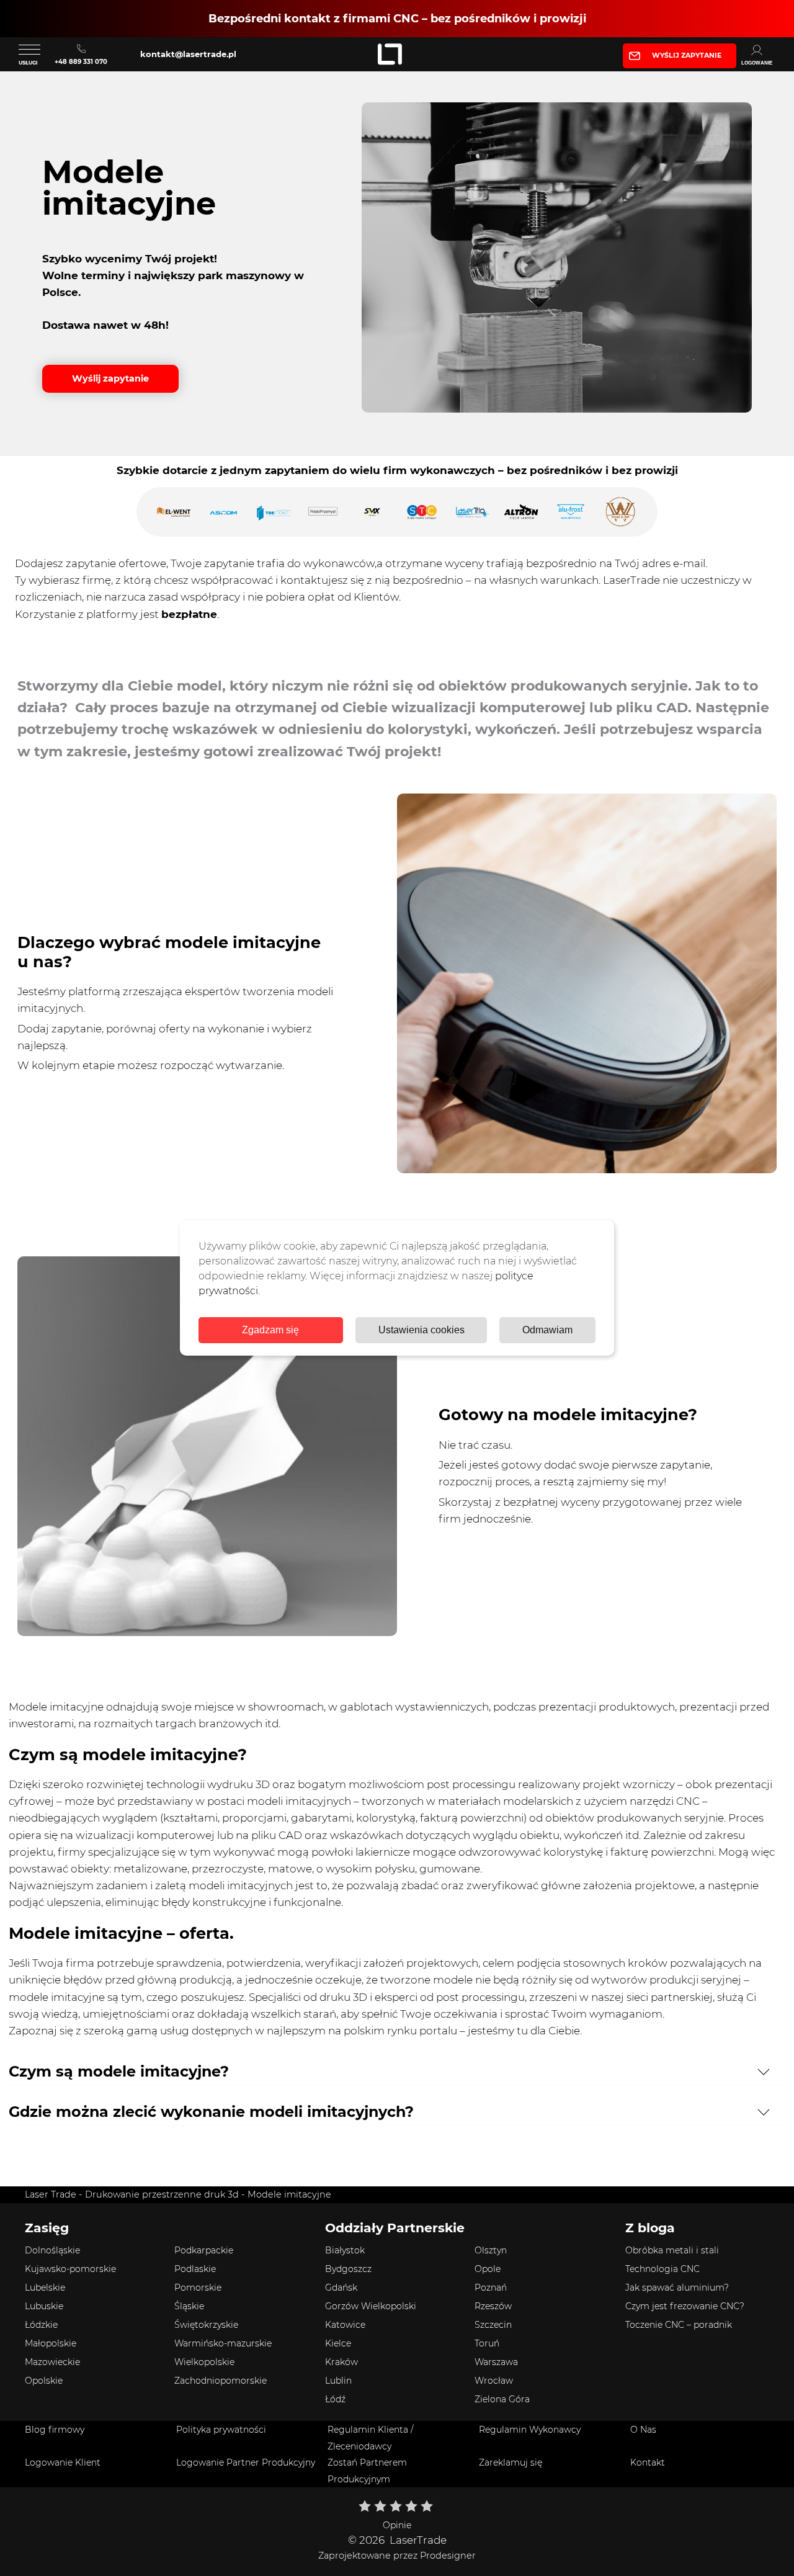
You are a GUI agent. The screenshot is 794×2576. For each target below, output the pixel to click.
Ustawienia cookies (422, 1330)
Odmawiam (547, 1330)
